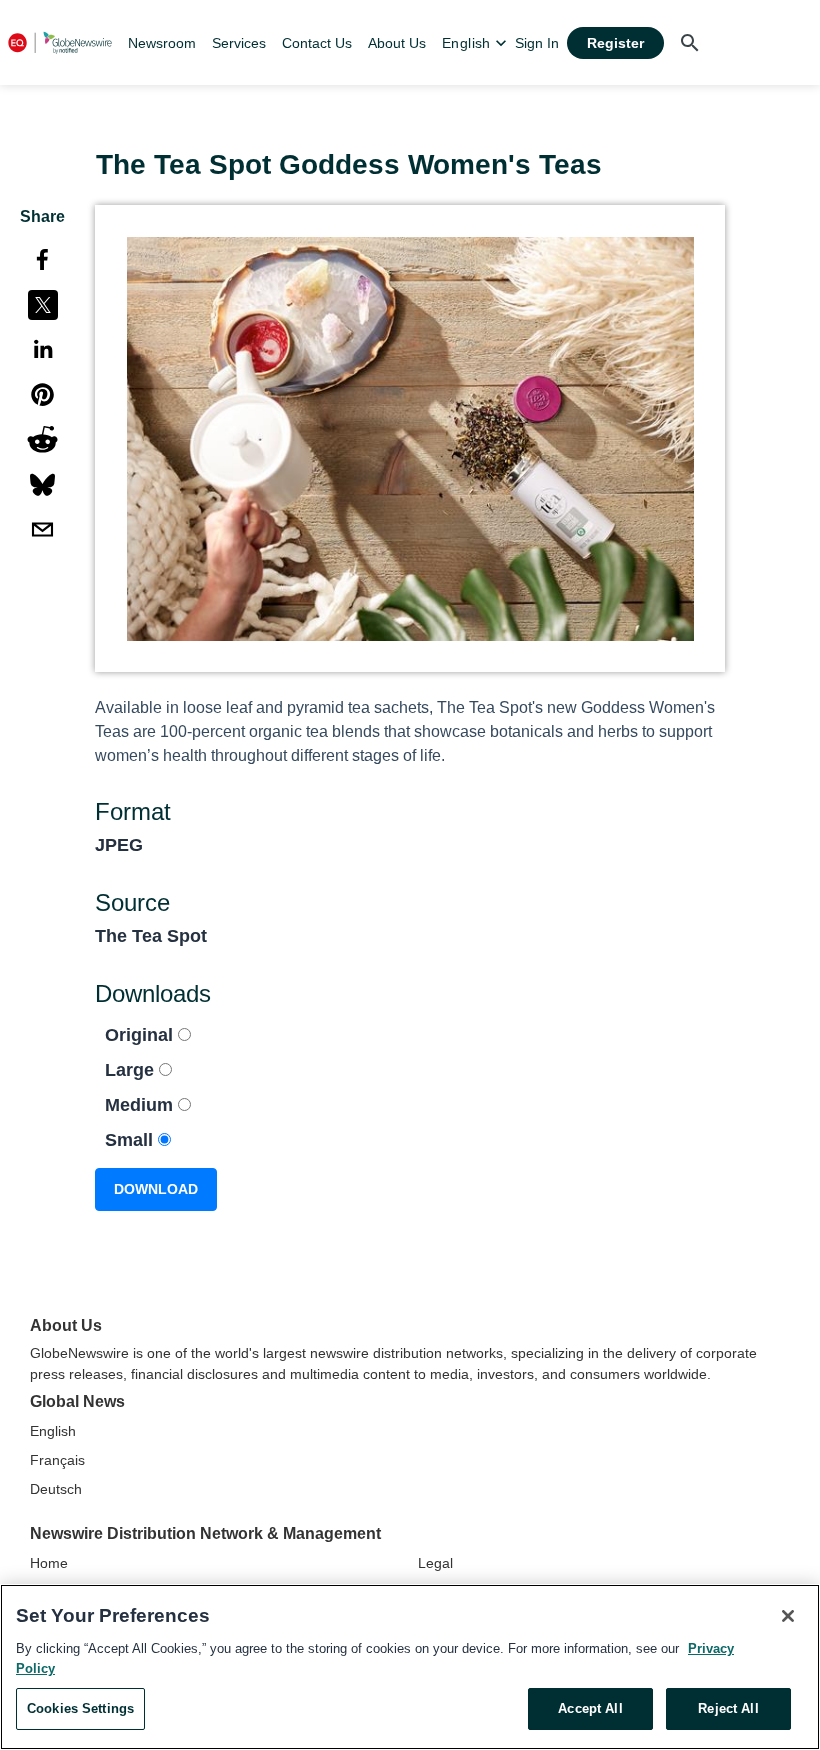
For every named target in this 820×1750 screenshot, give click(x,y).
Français (57, 1460)
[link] (162, 43)
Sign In (537, 43)
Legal (435, 1563)
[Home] (60, 42)
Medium (141, 1105)
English (53, 1431)
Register (615, 43)
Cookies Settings (80, 1708)
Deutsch (56, 1489)
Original (141, 1035)
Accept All (590, 1708)
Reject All (728, 1708)
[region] (410, 1667)
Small (131, 1140)
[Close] (788, 1616)
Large (132, 1070)
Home (49, 1563)
